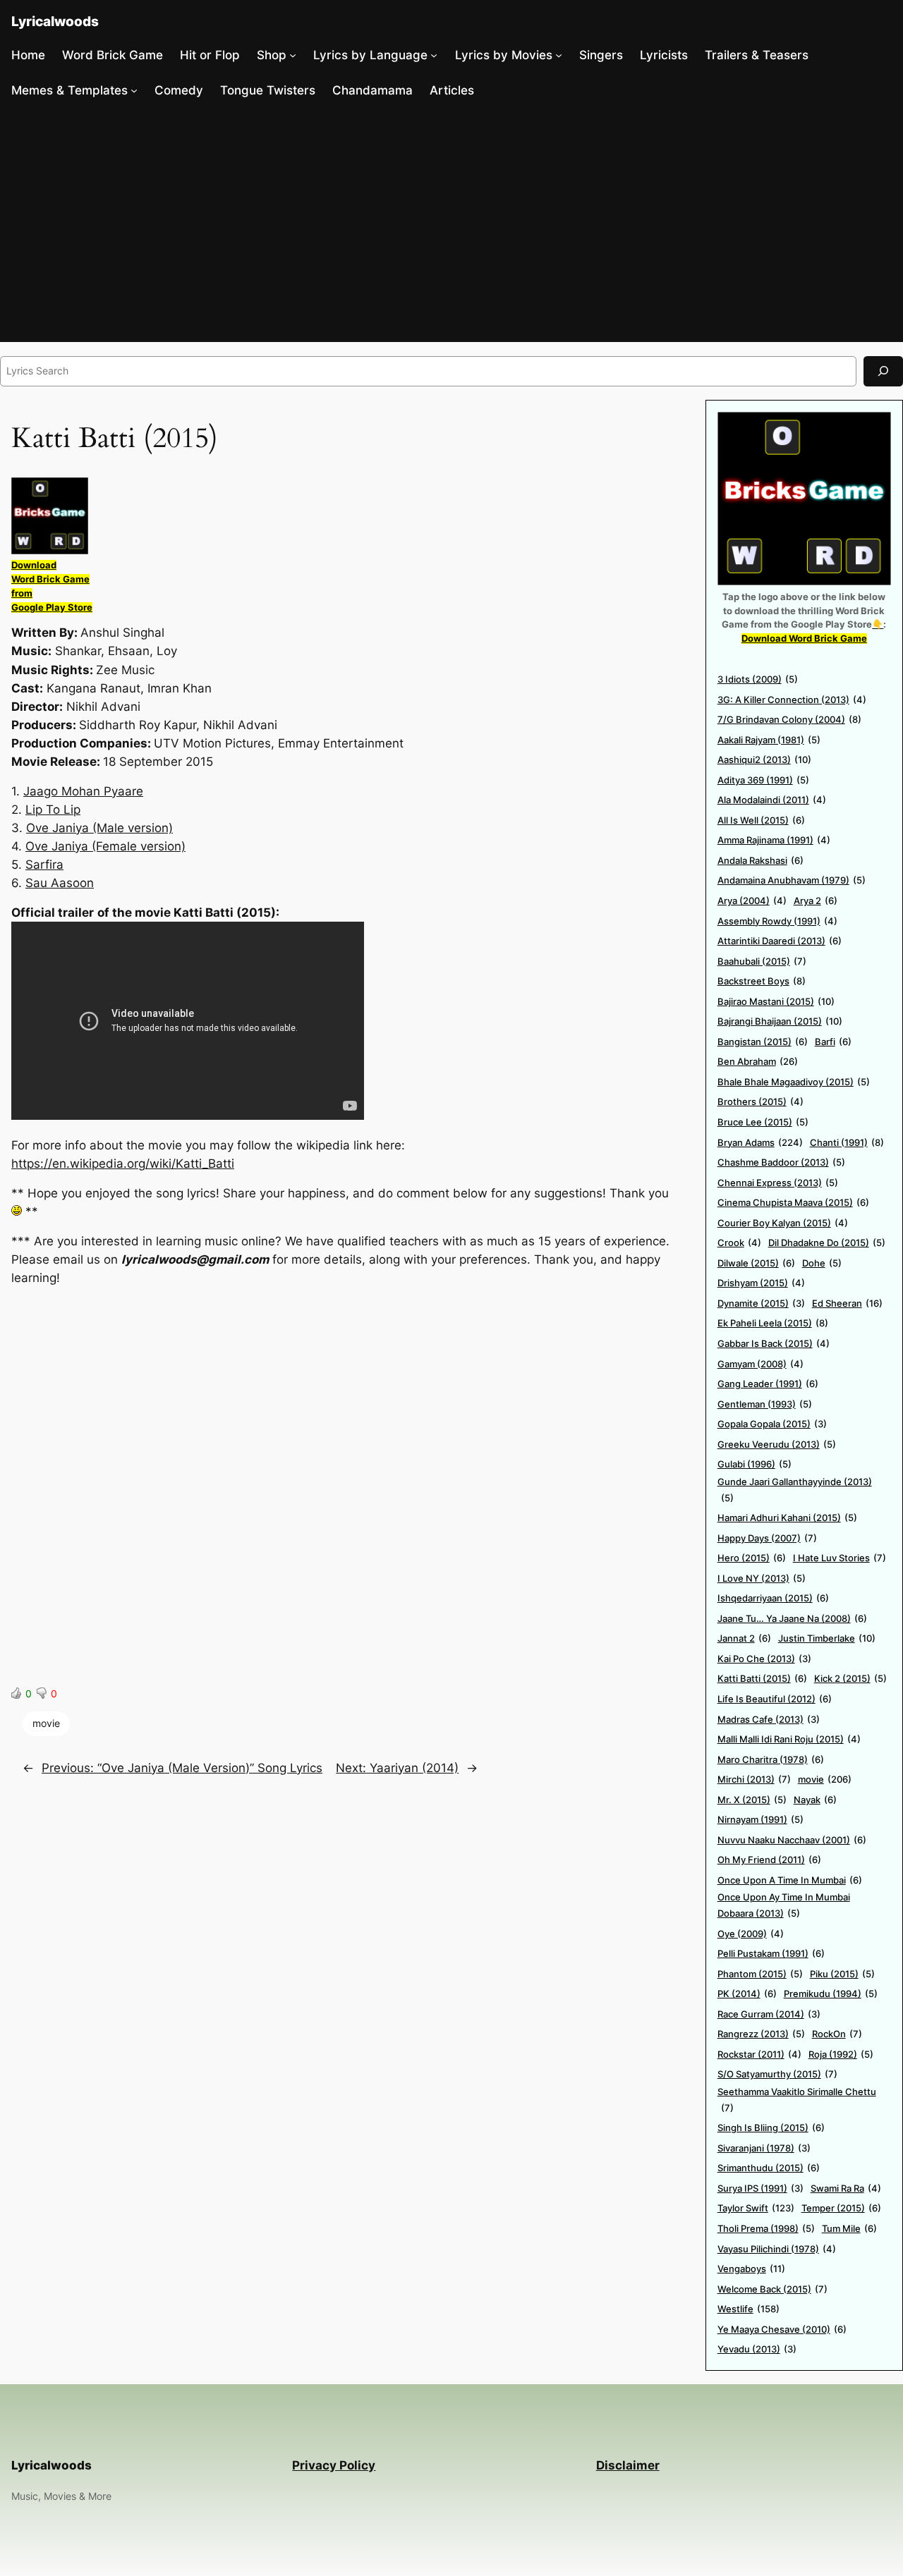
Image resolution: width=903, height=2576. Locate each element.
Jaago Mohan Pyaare (83, 791)
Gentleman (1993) (765, 1404)
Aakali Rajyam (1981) (769, 740)
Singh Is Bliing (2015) (771, 2128)
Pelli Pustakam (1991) (771, 1953)
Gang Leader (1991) (768, 1384)
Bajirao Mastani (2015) (776, 1001)
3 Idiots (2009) (758, 679)
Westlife (749, 2309)
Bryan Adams (760, 1142)
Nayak (815, 1800)
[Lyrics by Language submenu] (434, 55)
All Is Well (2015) (761, 820)
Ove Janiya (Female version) (105, 846)
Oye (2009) (751, 1934)
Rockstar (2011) (759, 2054)
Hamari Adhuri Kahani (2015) (787, 1518)
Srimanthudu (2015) (769, 2168)
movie (46, 1723)
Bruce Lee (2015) (763, 1122)
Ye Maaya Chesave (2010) (782, 2329)
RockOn (837, 2034)
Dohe (822, 1263)
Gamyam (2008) (760, 1364)
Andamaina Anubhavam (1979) (792, 880)
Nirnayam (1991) (760, 1819)
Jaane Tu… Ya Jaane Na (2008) (792, 1618)
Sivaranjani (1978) (764, 2148)
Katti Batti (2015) (762, 1678)
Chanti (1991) (847, 1142)
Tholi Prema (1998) (766, 2228)
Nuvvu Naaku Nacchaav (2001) (792, 1840)
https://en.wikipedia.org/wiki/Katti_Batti (123, 1164)
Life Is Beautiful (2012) (775, 1699)
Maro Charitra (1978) (771, 1759)
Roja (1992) (841, 2054)
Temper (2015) (841, 2208)
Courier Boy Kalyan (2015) (783, 1223)
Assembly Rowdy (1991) (777, 921)
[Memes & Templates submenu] (134, 90)
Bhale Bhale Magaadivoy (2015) (794, 1082)
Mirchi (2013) (754, 1779)
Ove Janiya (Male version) (99, 828)
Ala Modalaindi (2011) (772, 800)
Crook (739, 1243)
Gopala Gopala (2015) (772, 1424)
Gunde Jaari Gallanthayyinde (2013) (795, 1490)
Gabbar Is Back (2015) (774, 1343)
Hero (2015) (752, 1558)
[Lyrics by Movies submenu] (559, 55)
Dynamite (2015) (761, 1303)
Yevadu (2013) (757, 2349)
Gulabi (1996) (754, 1464)
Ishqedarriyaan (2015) (773, 1598)
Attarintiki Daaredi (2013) (780, 941)
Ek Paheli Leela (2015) (773, 1323)
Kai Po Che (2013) (764, 1659)
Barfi (833, 1042)
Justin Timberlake (827, 1638)
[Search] (883, 371)
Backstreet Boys (762, 981)
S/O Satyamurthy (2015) (777, 2074)
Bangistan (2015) (763, 1042)
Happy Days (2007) (767, 1538)
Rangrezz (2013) (761, 2034)
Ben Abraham (758, 1061)
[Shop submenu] (293, 55)
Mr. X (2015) (752, 1800)
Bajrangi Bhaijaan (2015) (780, 1021)
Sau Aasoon (60, 883)
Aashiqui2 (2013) (764, 759)
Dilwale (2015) (756, 1263)
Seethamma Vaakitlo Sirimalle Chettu (797, 2100)
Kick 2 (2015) (850, 1678)
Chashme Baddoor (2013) (781, 1162)
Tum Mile (849, 2228)
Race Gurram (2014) (769, 2014)
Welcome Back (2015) (772, 2289)
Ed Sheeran (847, 1303)
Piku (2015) (842, 1974)
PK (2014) (747, 1994)
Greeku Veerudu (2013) (777, 1444)
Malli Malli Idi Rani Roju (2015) (789, 1739)
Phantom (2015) (760, 1974)
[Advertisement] (451, 225)
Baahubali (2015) (762, 961)
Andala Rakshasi (760, 860)
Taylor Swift (756, 2208)
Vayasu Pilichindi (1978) (777, 2249)
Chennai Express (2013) (778, 1183)
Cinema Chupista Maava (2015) (793, 1202)
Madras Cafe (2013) (769, 1719)
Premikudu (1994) (831, 1994)
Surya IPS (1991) (760, 2188)
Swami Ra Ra (846, 2188)
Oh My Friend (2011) (769, 1860)
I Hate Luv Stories (840, 1558)
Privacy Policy (334, 2465)
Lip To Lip (53, 810)
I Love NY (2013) (762, 1578)
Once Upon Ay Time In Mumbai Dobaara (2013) (784, 1905)
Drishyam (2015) (761, 1283)
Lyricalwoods (55, 21)
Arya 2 (816, 901)
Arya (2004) (752, 901)
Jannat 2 (744, 1638)
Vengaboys (751, 2269)
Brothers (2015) (760, 1101)
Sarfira (44, 865)
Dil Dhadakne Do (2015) (827, 1243)
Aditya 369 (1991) (763, 780)
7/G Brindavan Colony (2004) (789, 719)
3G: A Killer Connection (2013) (792, 700)
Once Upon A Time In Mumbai (790, 1880)
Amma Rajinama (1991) (774, 840)
